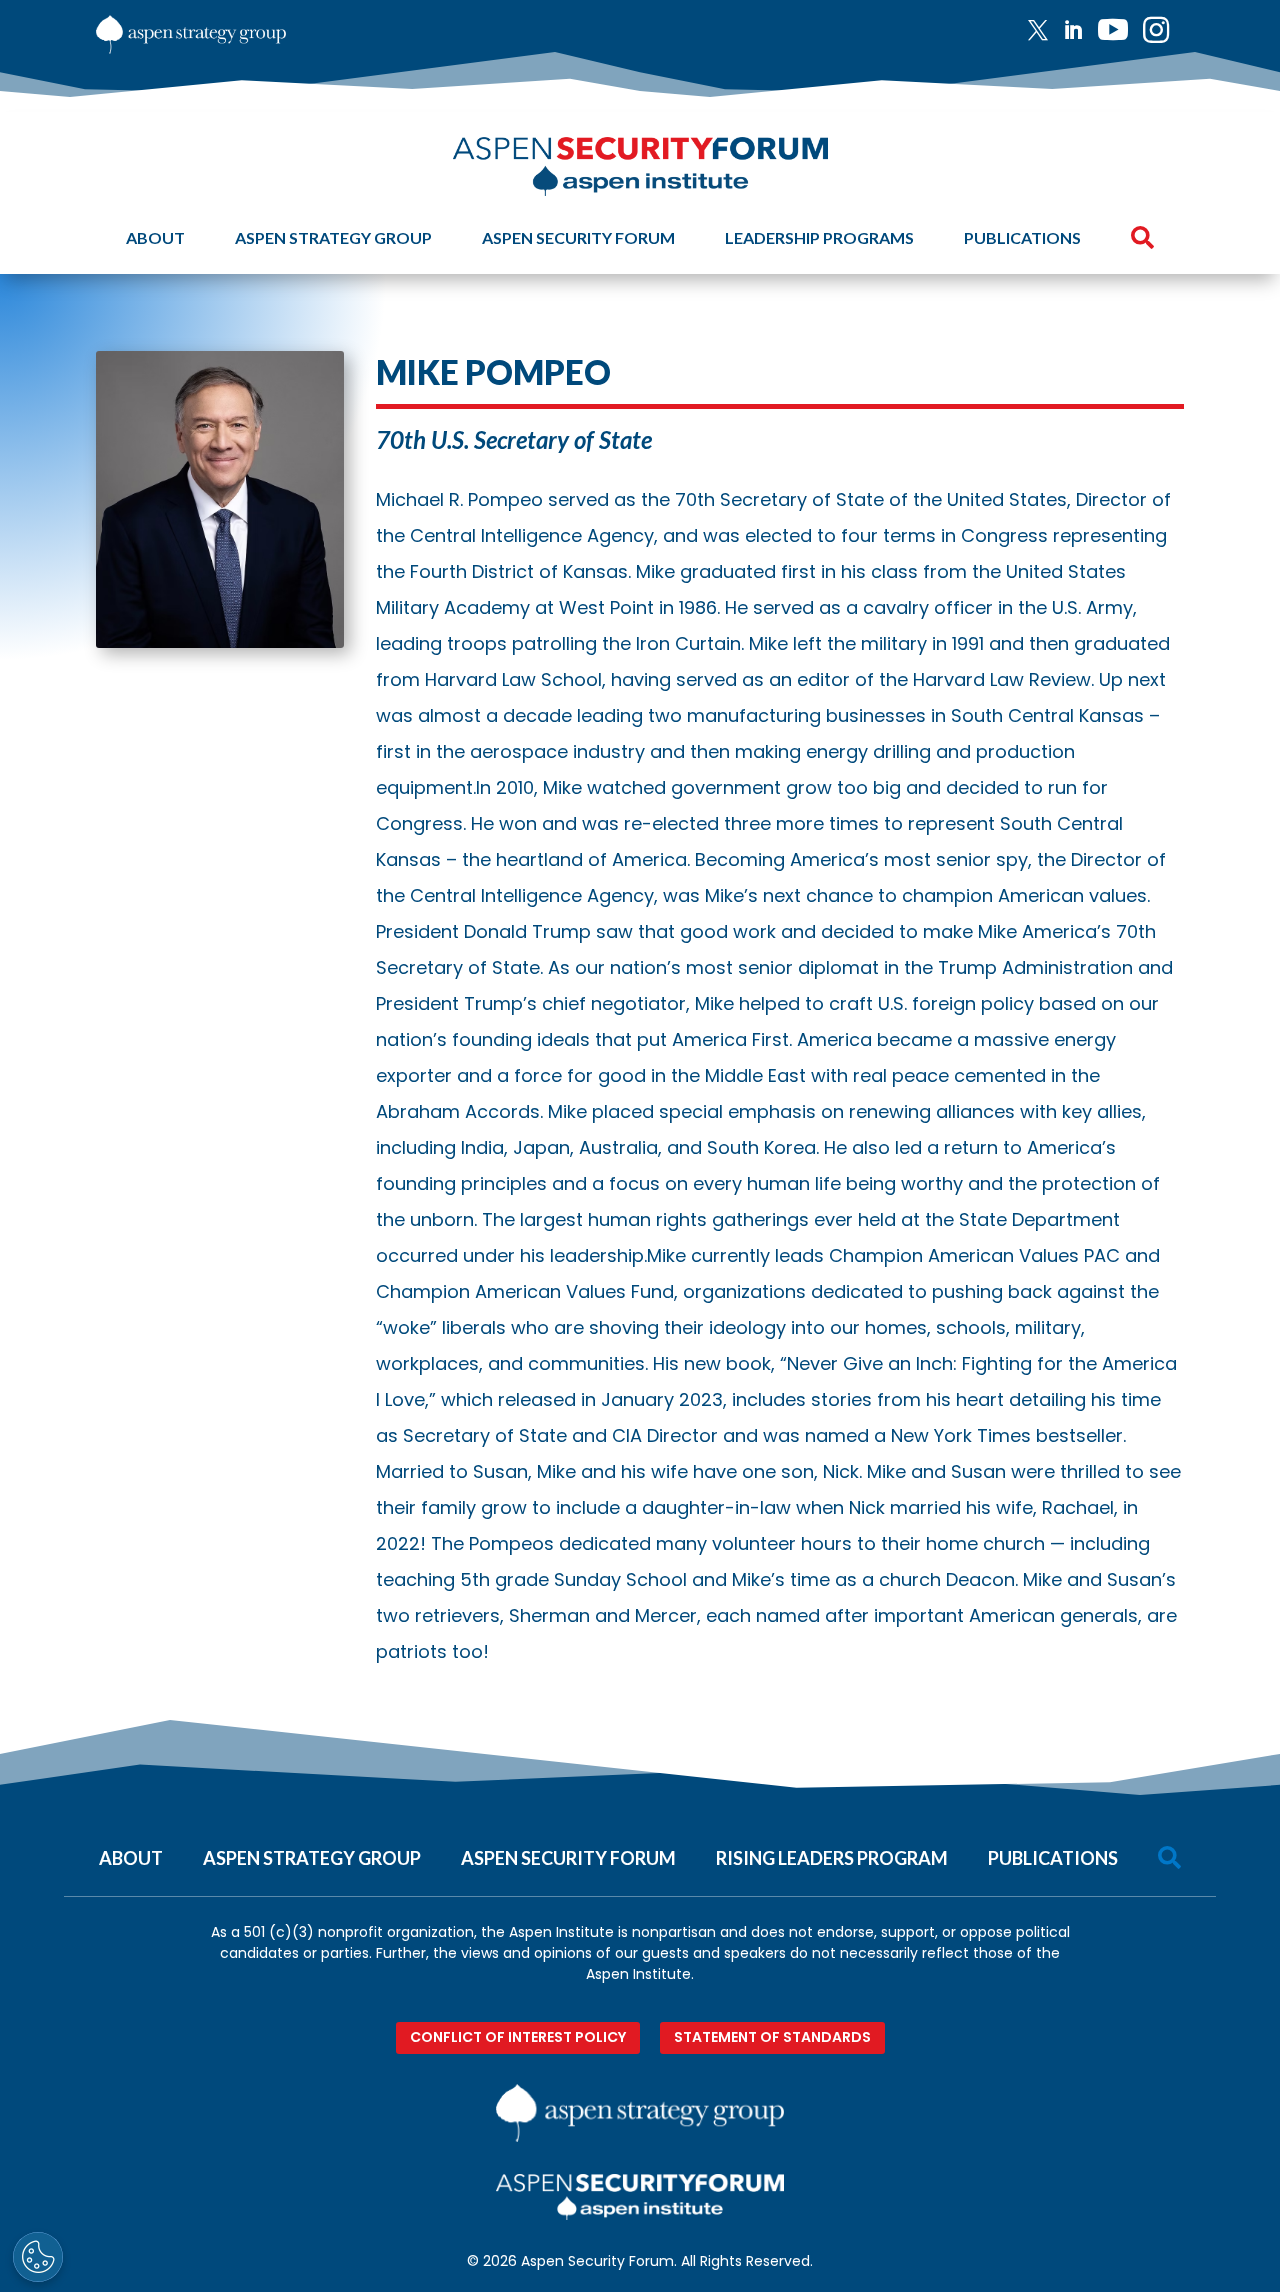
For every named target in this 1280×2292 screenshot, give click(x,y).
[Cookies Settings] (38, 2257)
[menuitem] (1045, 30)
